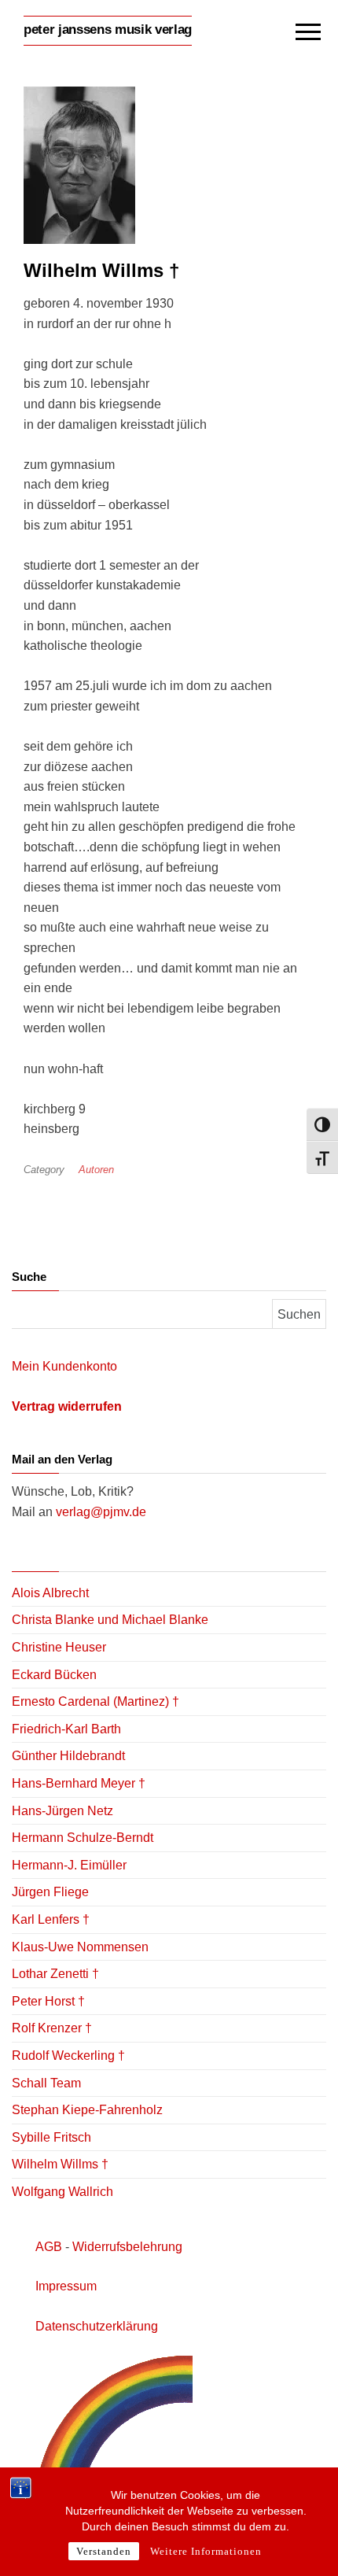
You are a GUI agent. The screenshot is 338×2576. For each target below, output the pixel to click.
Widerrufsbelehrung (127, 2247)
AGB (49, 2247)
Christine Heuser (59, 1647)
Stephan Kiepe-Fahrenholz (87, 2110)
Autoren (96, 1170)
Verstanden (104, 2551)
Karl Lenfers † (51, 1919)
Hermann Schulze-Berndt (83, 1838)
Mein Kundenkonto (64, 1366)
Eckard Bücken (54, 1675)
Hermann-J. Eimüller (69, 1865)
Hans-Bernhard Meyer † (79, 1783)
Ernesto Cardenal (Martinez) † (96, 1701)
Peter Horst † (48, 2001)
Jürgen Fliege (50, 1892)
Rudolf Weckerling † (68, 2056)
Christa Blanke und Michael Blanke (110, 1620)
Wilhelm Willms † (60, 2164)
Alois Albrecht (50, 1593)
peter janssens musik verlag (108, 30)
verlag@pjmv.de (101, 1512)
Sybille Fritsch (51, 2137)
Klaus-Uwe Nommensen (80, 1947)
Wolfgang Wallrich (62, 2192)
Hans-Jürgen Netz (62, 1811)
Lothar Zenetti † (55, 1974)
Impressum (66, 2286)
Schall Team (46, 2083)
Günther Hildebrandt (68, 1756)
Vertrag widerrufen (67, 1406)
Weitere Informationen (206, 2551)
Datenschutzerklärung (97, 2326)
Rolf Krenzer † (52, 2028)
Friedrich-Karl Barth (66, 1729)
